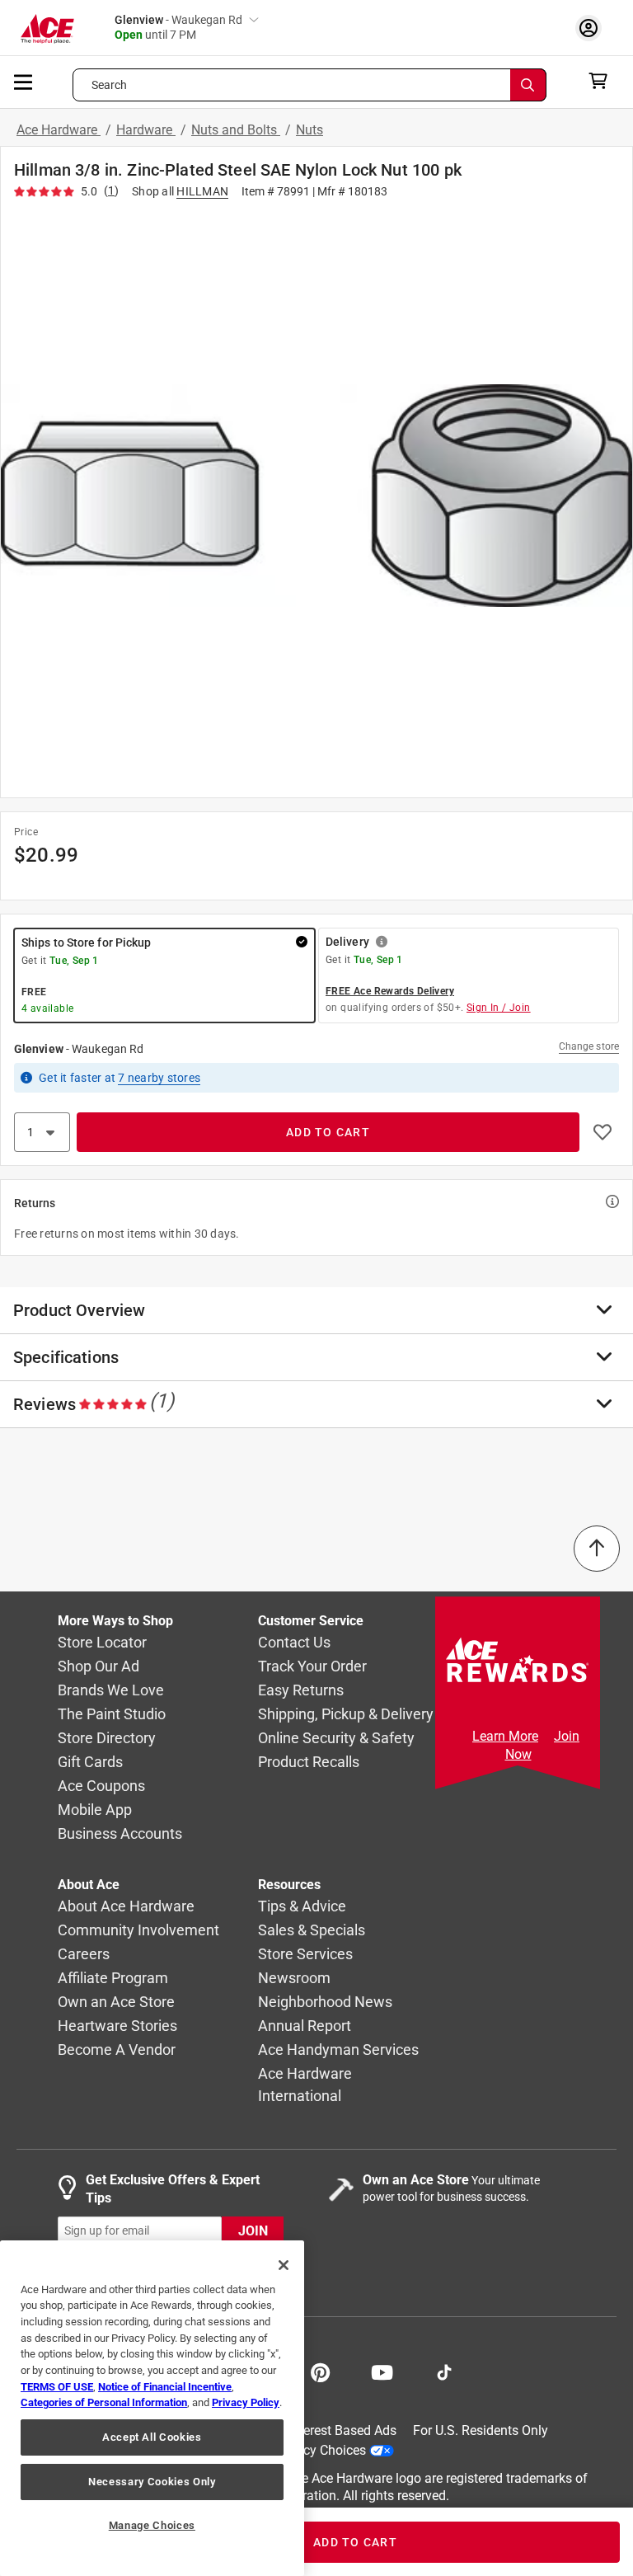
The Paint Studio (112, 1715)
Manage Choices (152, 2525)
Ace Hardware (59, 130)
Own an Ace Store (116, 2003)
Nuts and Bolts (236, 130)
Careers (84, 1955)
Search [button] (110, 85)
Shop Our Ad (98, 1667)
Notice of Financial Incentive (165, 2387)
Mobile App (95, 1810)
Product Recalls (309, 1763)
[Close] (284, 2265)
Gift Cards (90, 1763)
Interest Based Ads (342, 2430)
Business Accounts (120, 1834)
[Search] (528, 85)
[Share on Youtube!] (382, 2371)
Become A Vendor (117, 2050)
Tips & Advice (302, 1907)
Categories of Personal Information (104, 2402)
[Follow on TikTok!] (444, 2371)
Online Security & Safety (336, 1739)
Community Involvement (138, 1931)
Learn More (505, 1736)
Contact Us (294, 1643)
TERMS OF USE (57, 2387)
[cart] (603, 81)
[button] (316, 495)
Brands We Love (111, 1691)
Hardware (146, 130)
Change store (589, 1046)
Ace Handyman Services (338, 2050)
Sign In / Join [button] (499, 1008)
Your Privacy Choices (305, 2450)
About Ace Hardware (126, 1907)
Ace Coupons (101, 1786)
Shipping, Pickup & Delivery (346, 1715)
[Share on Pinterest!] (320, 2371)
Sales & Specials (312, 1931)
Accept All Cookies (152, 2437)
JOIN (253, 2231)
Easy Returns (301, 1691)
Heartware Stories (117, 2026)
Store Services (305, 1955)
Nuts (309, 130)
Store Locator (102, 1643)
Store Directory (107, 1739)
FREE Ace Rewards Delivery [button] (390, 991)
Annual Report (305, 2026)
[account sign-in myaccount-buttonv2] (593, 28)
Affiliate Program (113, 1979)
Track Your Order (312, 1667)
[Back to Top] (597, 1549)
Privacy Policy (246, 2402)
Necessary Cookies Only (152, 2482)
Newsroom (294, 1979)
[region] (152, 2408)
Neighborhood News (325, 2003)
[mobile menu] (24, 81)
